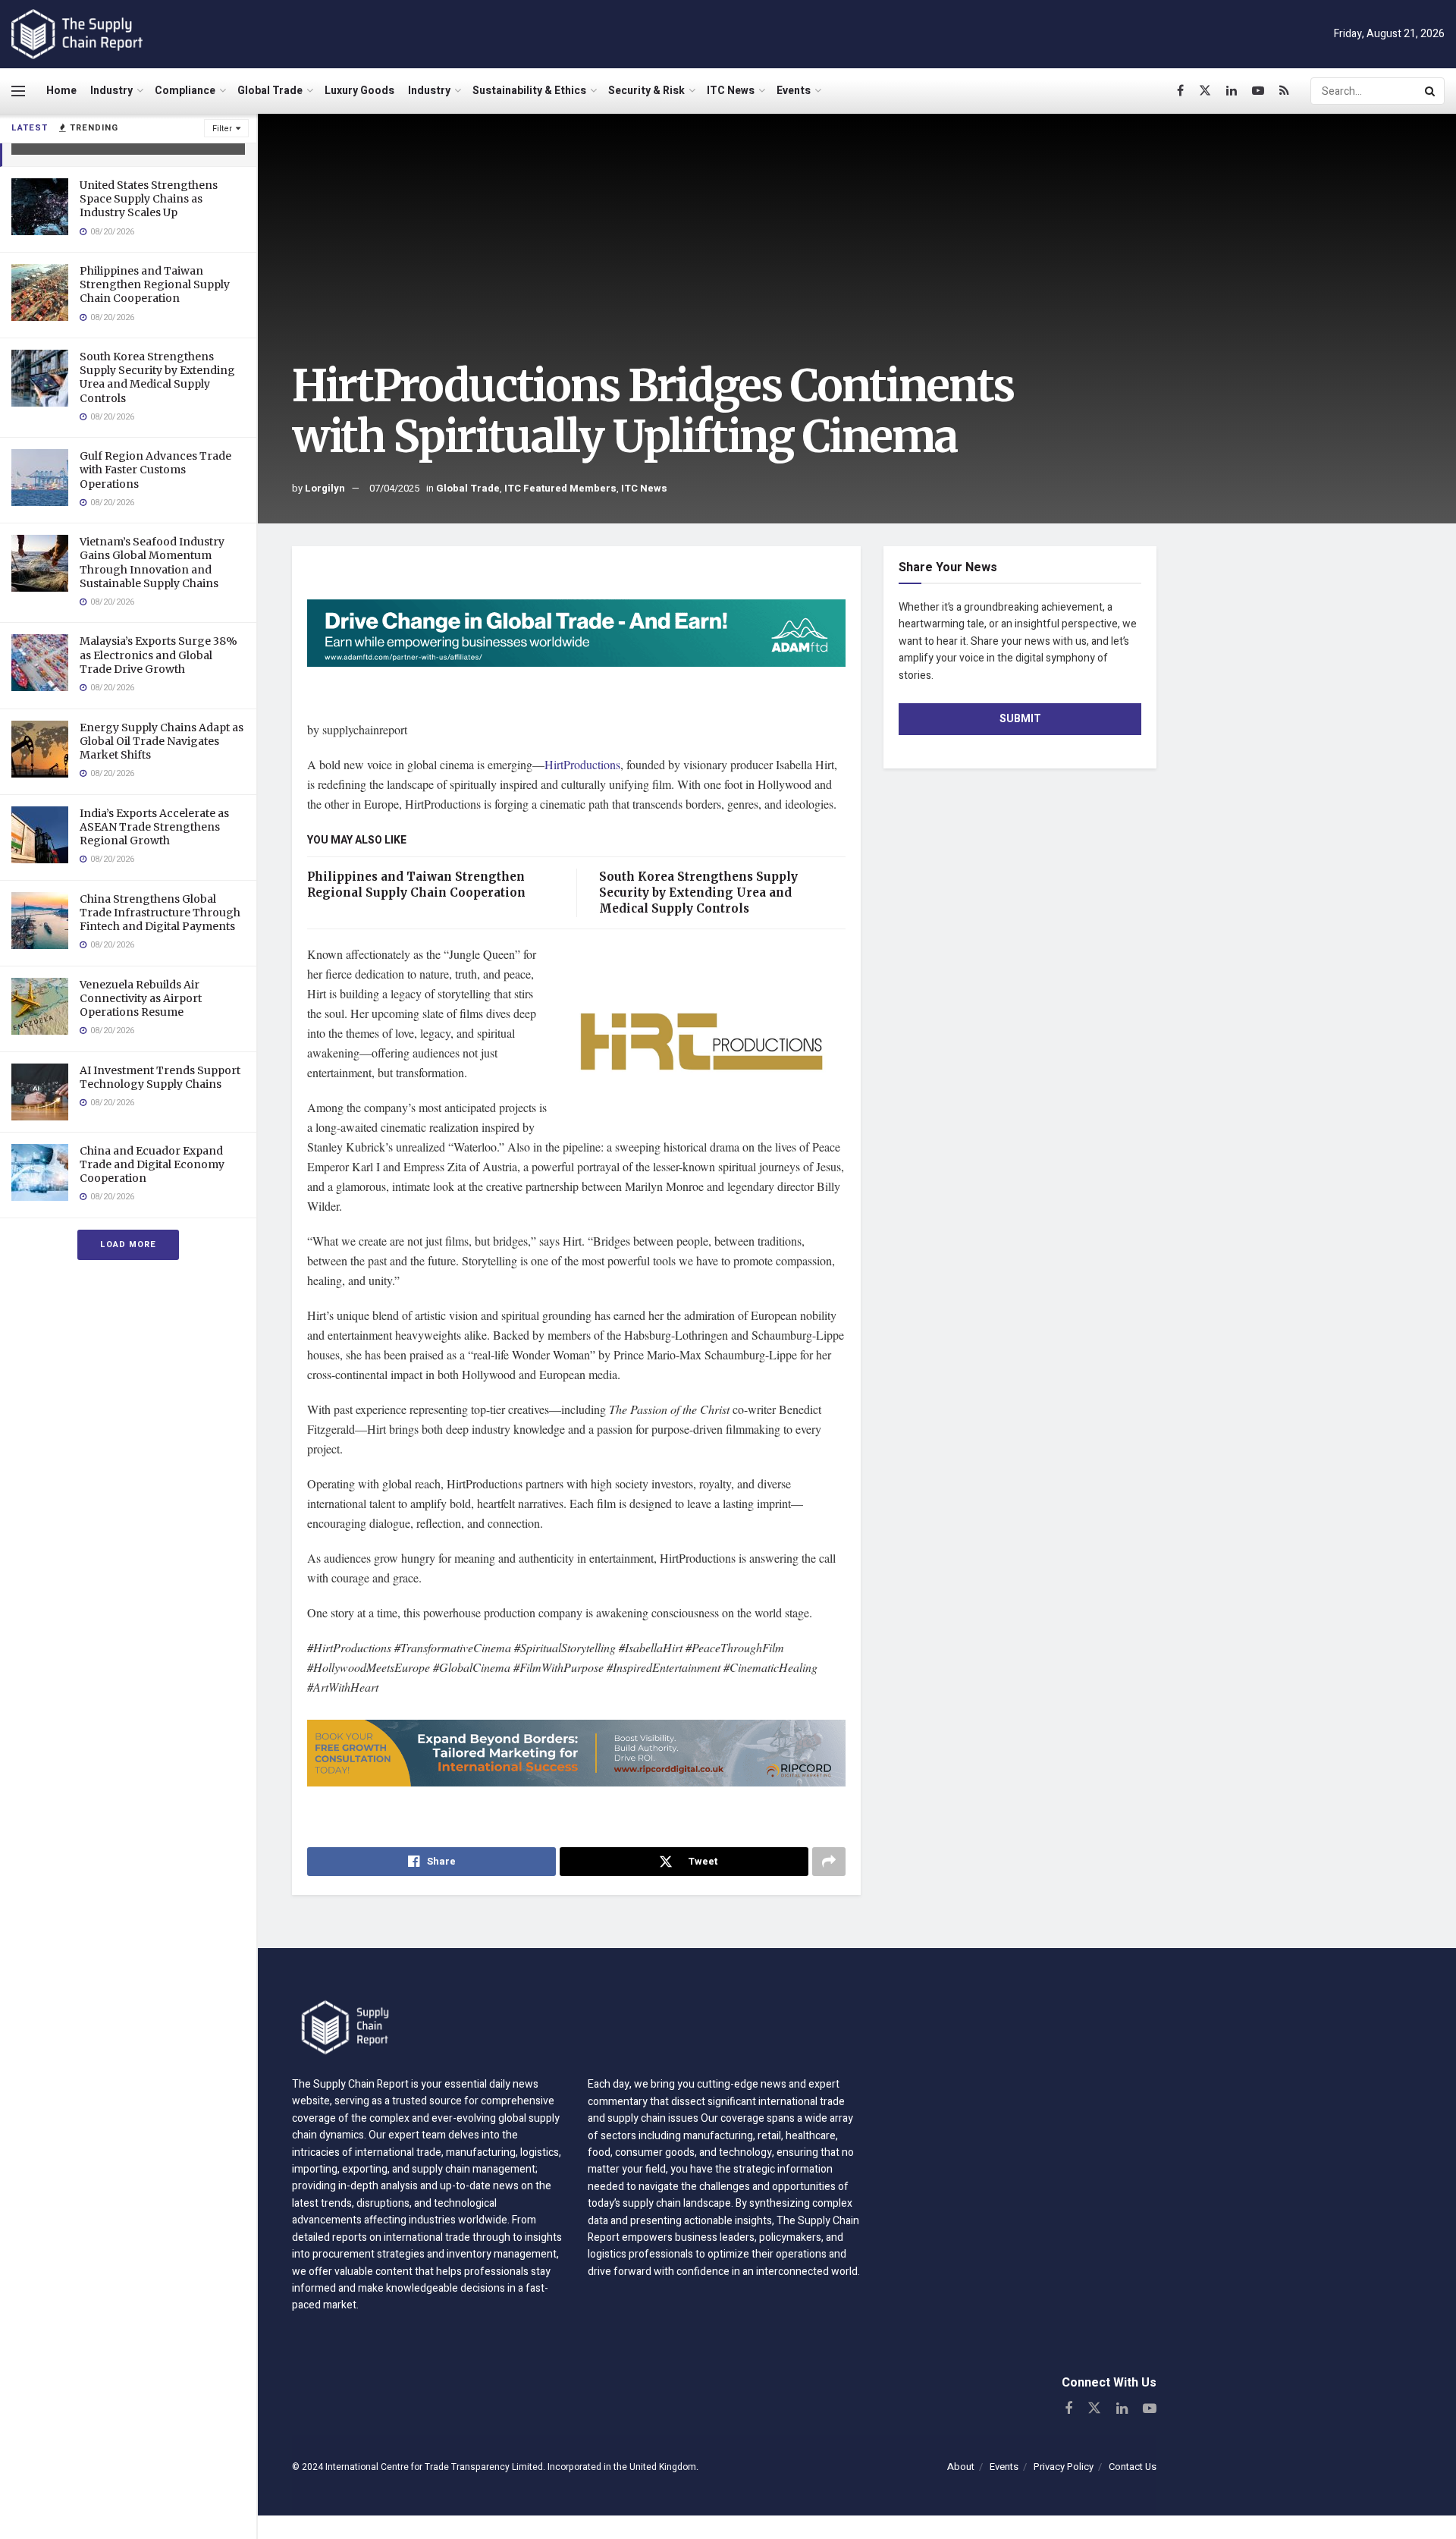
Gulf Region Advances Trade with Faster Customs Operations (155, 470)
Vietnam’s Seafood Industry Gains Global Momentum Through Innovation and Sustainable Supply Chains (152, 562)
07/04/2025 (394, 488)
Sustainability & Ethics (529, 91)
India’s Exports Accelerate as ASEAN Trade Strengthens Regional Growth (154, 827)
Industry (111, 91)
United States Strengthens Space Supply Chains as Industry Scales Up (149, 199)
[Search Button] (1431, 91)
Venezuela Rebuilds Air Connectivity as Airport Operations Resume (141, 998)
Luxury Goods (359, 91)
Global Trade (270, 91)
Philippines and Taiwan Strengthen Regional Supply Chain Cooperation (155, 284)
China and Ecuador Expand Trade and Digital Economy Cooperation (152, 1164)
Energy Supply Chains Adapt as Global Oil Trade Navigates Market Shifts (162, 741)
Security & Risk (646, 91)
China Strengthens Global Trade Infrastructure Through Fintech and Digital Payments (160, 913)
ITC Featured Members (560, 488)
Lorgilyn (325, 488)
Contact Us (1133, 2467)
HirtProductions (582, 764)
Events (794, 91)
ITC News (731, 91)
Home (61, 91)
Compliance (185, 91)
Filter (222, 129)
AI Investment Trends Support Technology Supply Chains (160, 1077)
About (961, 2467)
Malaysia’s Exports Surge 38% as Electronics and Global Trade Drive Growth (158, 655)
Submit (1020, 719)
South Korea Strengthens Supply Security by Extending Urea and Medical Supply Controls (157, 377)
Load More (128, 1244)
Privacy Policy (1064, 2467)
